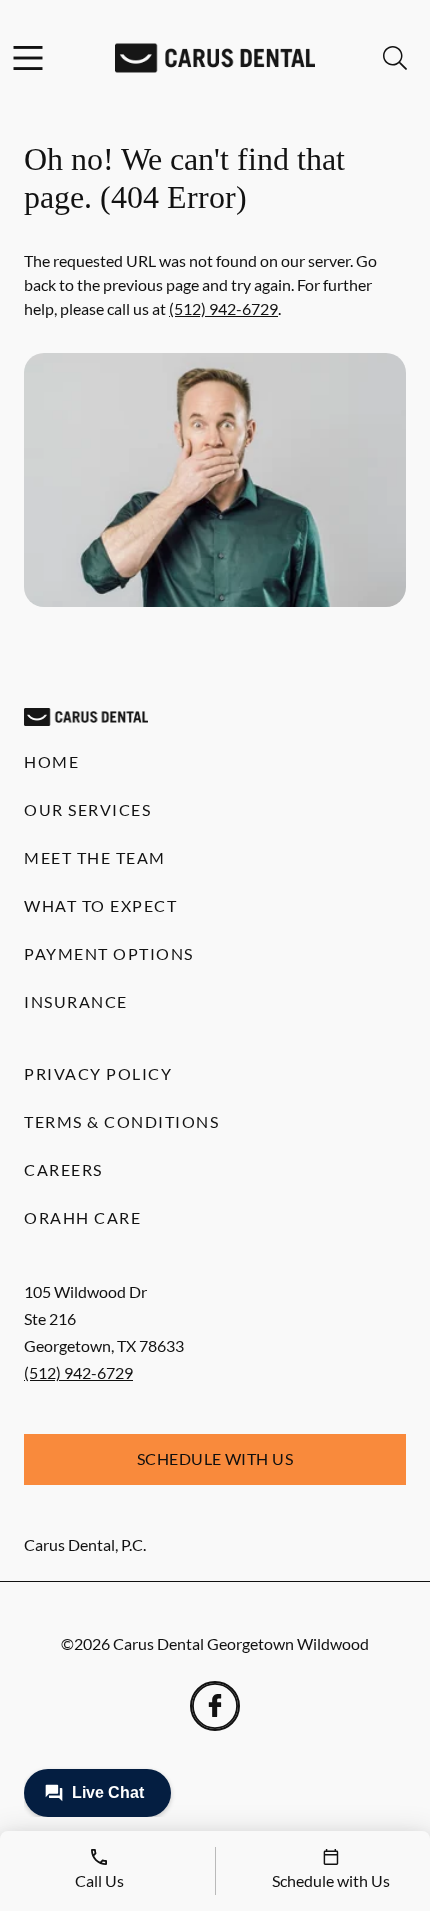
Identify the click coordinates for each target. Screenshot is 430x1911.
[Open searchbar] (395, 58)
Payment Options (109, 953)
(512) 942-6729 (223, 308)
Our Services (87, 809)
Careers (63, 1169)
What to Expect (100, 905)
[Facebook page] (215, 1706)
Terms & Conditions (121, 1121)
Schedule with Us (215, 1458)
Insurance (76, 1001)
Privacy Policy (98, 1073)
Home (51, 761)
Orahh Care (82, 1217)
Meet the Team (95, 857)
